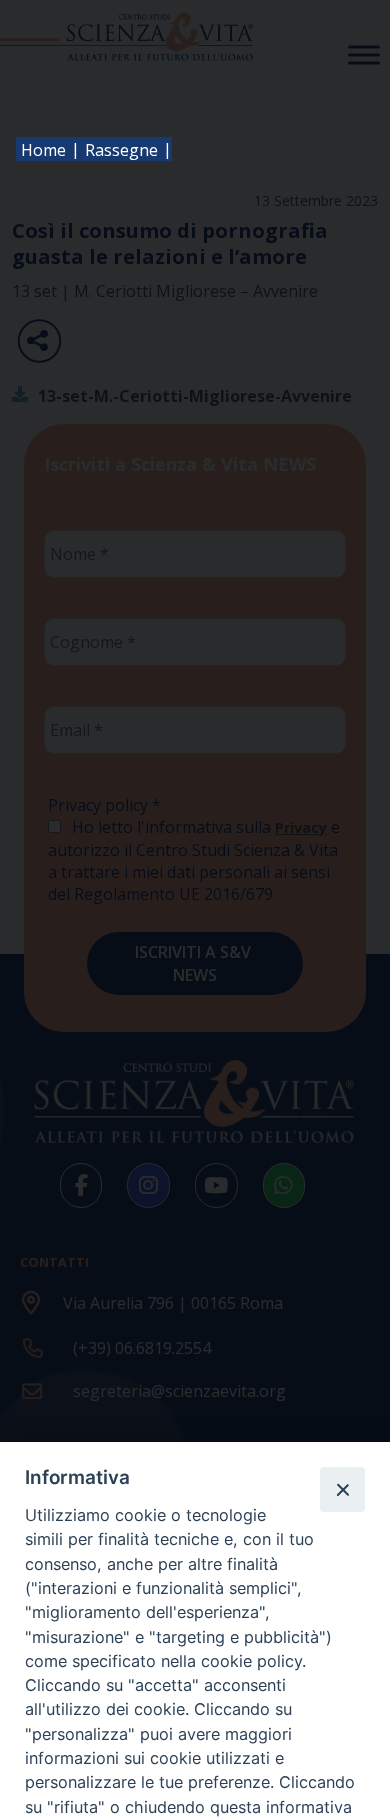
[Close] (342, 1489)
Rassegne (121, 150)
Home (43, 150)
